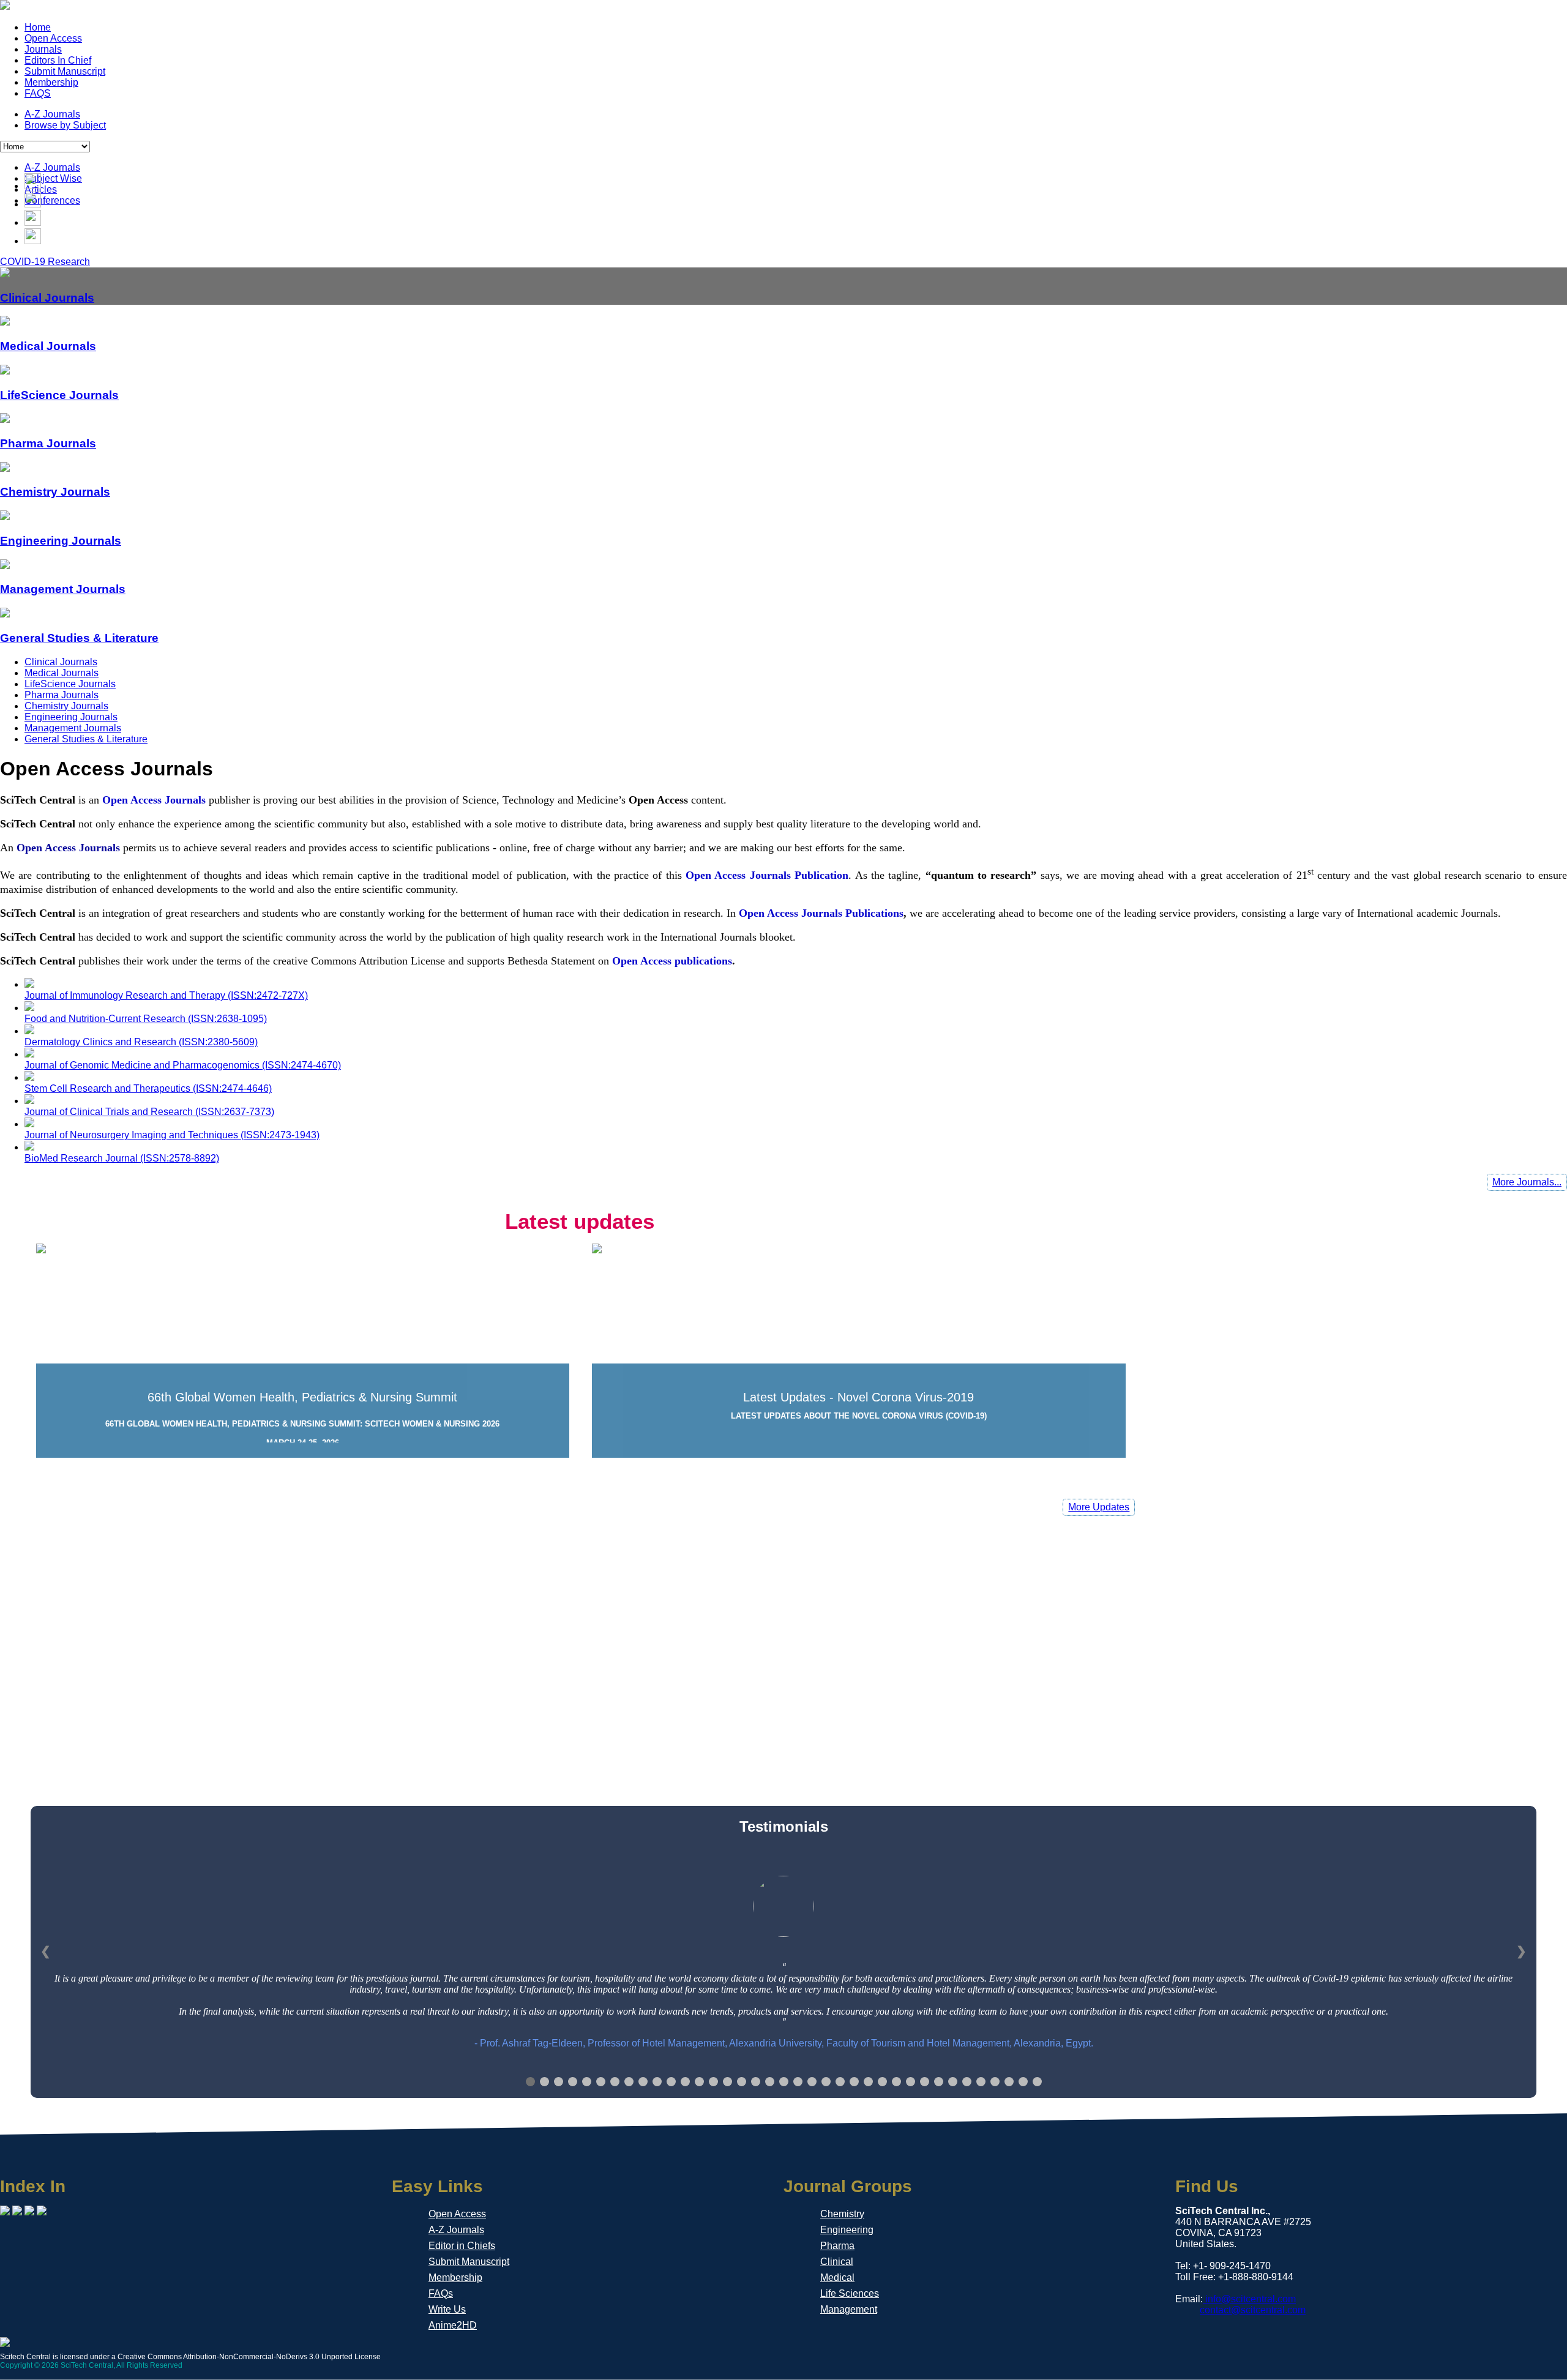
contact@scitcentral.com (1253, 2310)
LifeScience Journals (70, 684)
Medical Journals (62, 673)
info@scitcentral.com (1249, 2299)
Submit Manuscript (65, 71)
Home (38, 27)
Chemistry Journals (66, 706)
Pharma (837, 2246)
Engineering (847, 2230)
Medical (837, 2277)
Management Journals (73, 728)
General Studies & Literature (86, 739)
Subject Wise (53, 178)
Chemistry (842, 2214)
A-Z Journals (52, 114)
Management (849, 2309)
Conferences (52, 200)
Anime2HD (453, 2325)
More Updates (1099, 1507)
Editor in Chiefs (462, 2246)
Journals (43, 49)
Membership (51, 82)
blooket (776, 937)
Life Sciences (850, 2293)
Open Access (53, 38)
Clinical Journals (61, 662)
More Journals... (1527, 1182)
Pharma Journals (62, 695)
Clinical (837, 2262)
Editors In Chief (58, 60)
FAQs (441, 2293)
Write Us (447, 2309)
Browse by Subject (65, 125)
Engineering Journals (71, 717)
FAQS (38, 93)
